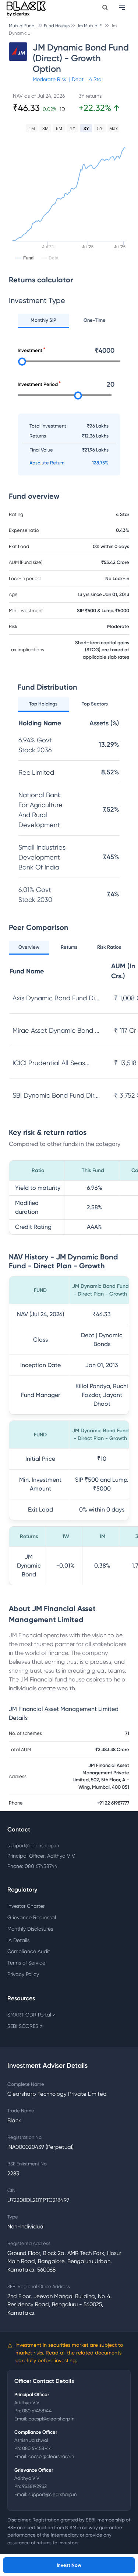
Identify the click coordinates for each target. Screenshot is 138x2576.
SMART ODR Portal (31, 2015)
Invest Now (69, 2565)
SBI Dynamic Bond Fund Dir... (56, 1095)
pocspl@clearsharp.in (51, 2419)
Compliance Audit (29, 1951)
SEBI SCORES (25, 2026)
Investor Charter (26, 1906)
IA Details (18, 1940)
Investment (30, 350)
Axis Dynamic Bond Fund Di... (56, 998)
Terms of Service (26, 1963)
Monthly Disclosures (30, 1929)
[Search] (105, 8)
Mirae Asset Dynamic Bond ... (56, 1030)
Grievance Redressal (32, 1917)
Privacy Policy (23, 1974)
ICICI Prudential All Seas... (51, 1063)
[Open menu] (123, 7)
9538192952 (34, 2486)
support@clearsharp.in (33, 1845)
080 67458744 (37, 2411)
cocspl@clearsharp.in (51, 2456)
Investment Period (38, 384)
